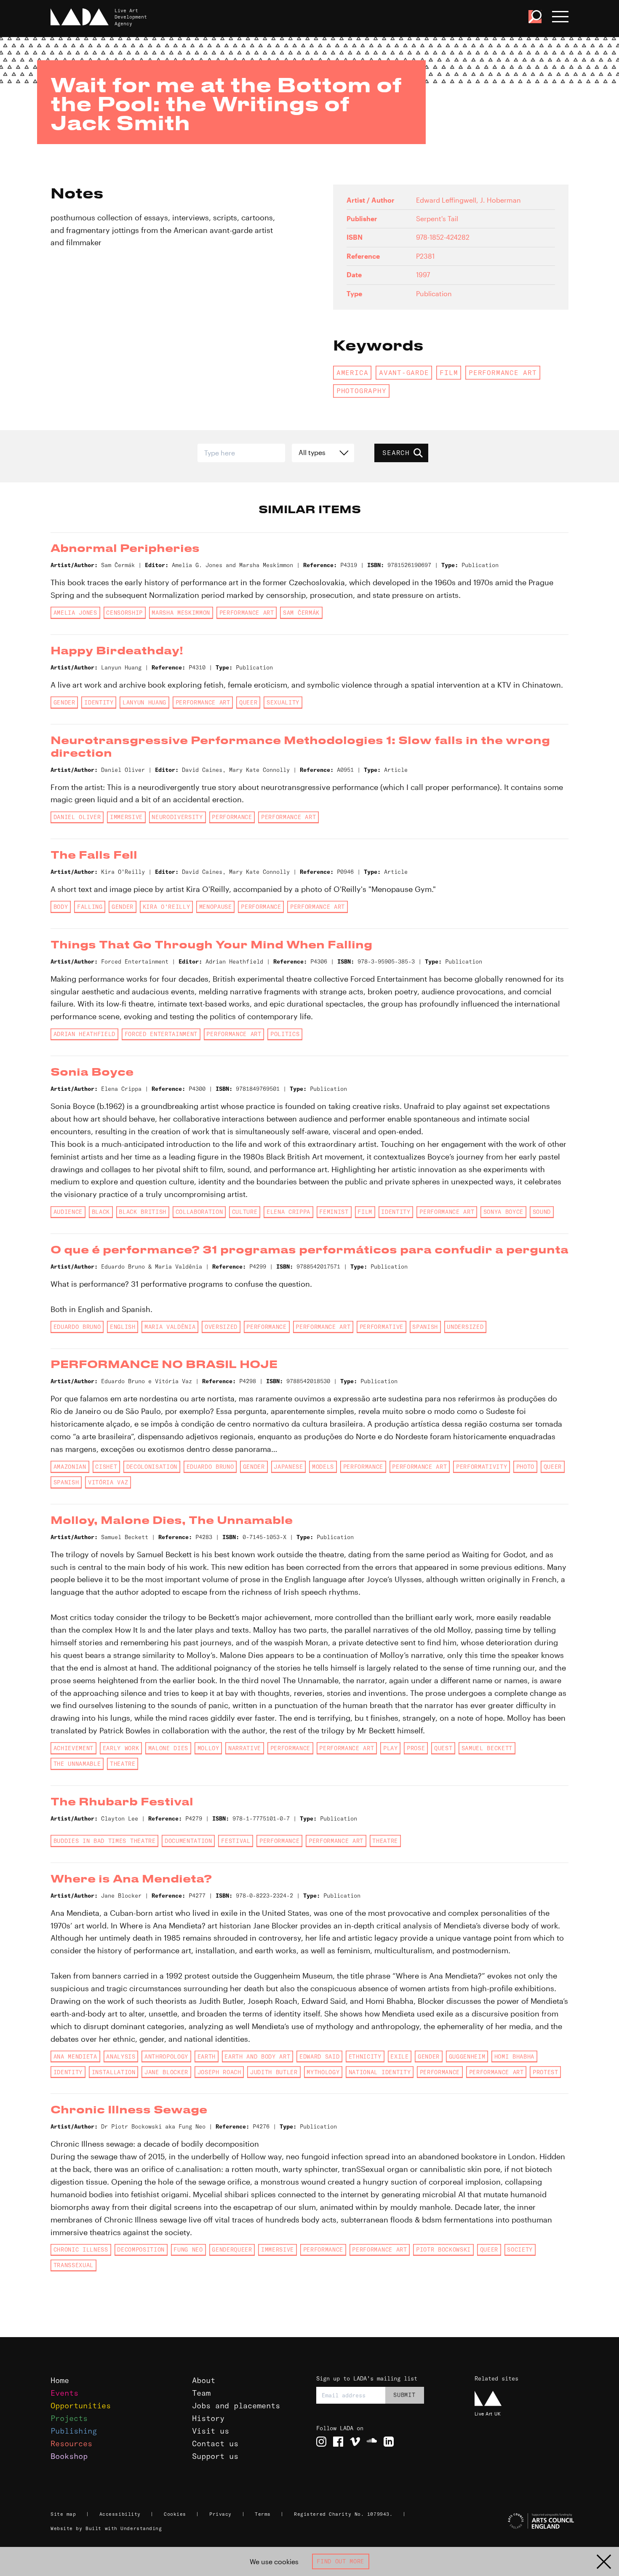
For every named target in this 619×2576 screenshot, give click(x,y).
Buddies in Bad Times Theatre (105, 1841)
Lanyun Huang (144, 702)
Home (60, 2380)
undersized (465, 1327)
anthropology (166, 2057)
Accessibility (120, 2514)
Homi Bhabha (514, 2057)
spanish (425, 1327)
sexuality (283, 702)
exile (399, 2057)
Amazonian (70, 1467)
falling (90, 907)
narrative (245, 1748)
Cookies (175, 2514)
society (520, 2249)
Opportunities (81, 2406)
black (101, 1212)
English (123, 1327)
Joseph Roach (219, 2072)
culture (245, 1212)
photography (362, 391)
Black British (143, 1212)
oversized (221, 1327)
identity (99, 702)
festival (236, 1841)
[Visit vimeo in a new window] (355, 2442)
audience (68, 1212)
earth (207, 2057)
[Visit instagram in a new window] (321, 2442)
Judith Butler (274, 2072)
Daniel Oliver (77, 817)
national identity (380, 2072)
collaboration (199, 1212)
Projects (69, 2418)
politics (285, 1034)
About (204, 2380)
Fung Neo (188, 2249)
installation (114, 2072)
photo (525, 1467)
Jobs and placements (236, 2406)
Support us (215, 2456)
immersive (126, 817)
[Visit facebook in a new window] (338, 2442)
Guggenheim (467, 2057)
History (208, 2418)
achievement (73, 1748)
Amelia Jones (75, 613)
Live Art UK (488, 2414)
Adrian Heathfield (84, 1034)
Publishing (74, 2431)
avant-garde (404, 372)
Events (64, 2393)
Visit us (211, 2431)
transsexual (73, 2265)
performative (382, 1327)
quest (443, 1748)
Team (201, 2393)
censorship (124, 613)
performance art (503, 372)
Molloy (208, 1748)
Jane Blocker (166, 2072)
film (449, 372)
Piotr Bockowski (443, 2249)
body (61, 907)
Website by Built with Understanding (106, 2528)
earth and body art (257, 2057)
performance (232, 817)
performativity (482, 1467)
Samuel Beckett (487, 1748)
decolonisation (152, 1467)
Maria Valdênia (170, 1327)
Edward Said (319, 2057)
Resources (71, 2443)
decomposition (141, 2249)
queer (248, 702)
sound (542, 1212)
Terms (263, 2514)
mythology (323, 2072)
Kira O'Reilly (167, 907)
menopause (216, 907)
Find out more (340, 2561)
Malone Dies (168, 1748)
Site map (63, 2514)
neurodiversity (177, 817)
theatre (123, 1764)
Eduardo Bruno (77, 1327)
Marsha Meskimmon (181, 613)
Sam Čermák (301, 613)
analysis (121, 2057)
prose (416, 1748)
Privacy (220, 2514)
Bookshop (69, 2456)
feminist (334, 1212)
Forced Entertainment (161, 1034)
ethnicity (365, 2057)
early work (121, 1748)
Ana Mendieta (75, 2057)
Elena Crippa (288, 1212)
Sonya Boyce (503, 1212)
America (352, 372)
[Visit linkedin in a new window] (389, 2442)
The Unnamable (77, 1764)
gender (64, 702)
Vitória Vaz (108, 1482)
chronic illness (81, 2249)
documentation (188, 1841)
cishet (106, 1467)
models (323, 1467)
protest (546, 2072)
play (391, 1748)
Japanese (288, 1467)
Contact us (215, 2443)
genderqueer (232, 2249)
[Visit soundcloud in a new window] (372, 2442)
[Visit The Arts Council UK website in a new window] (523, 2521)
